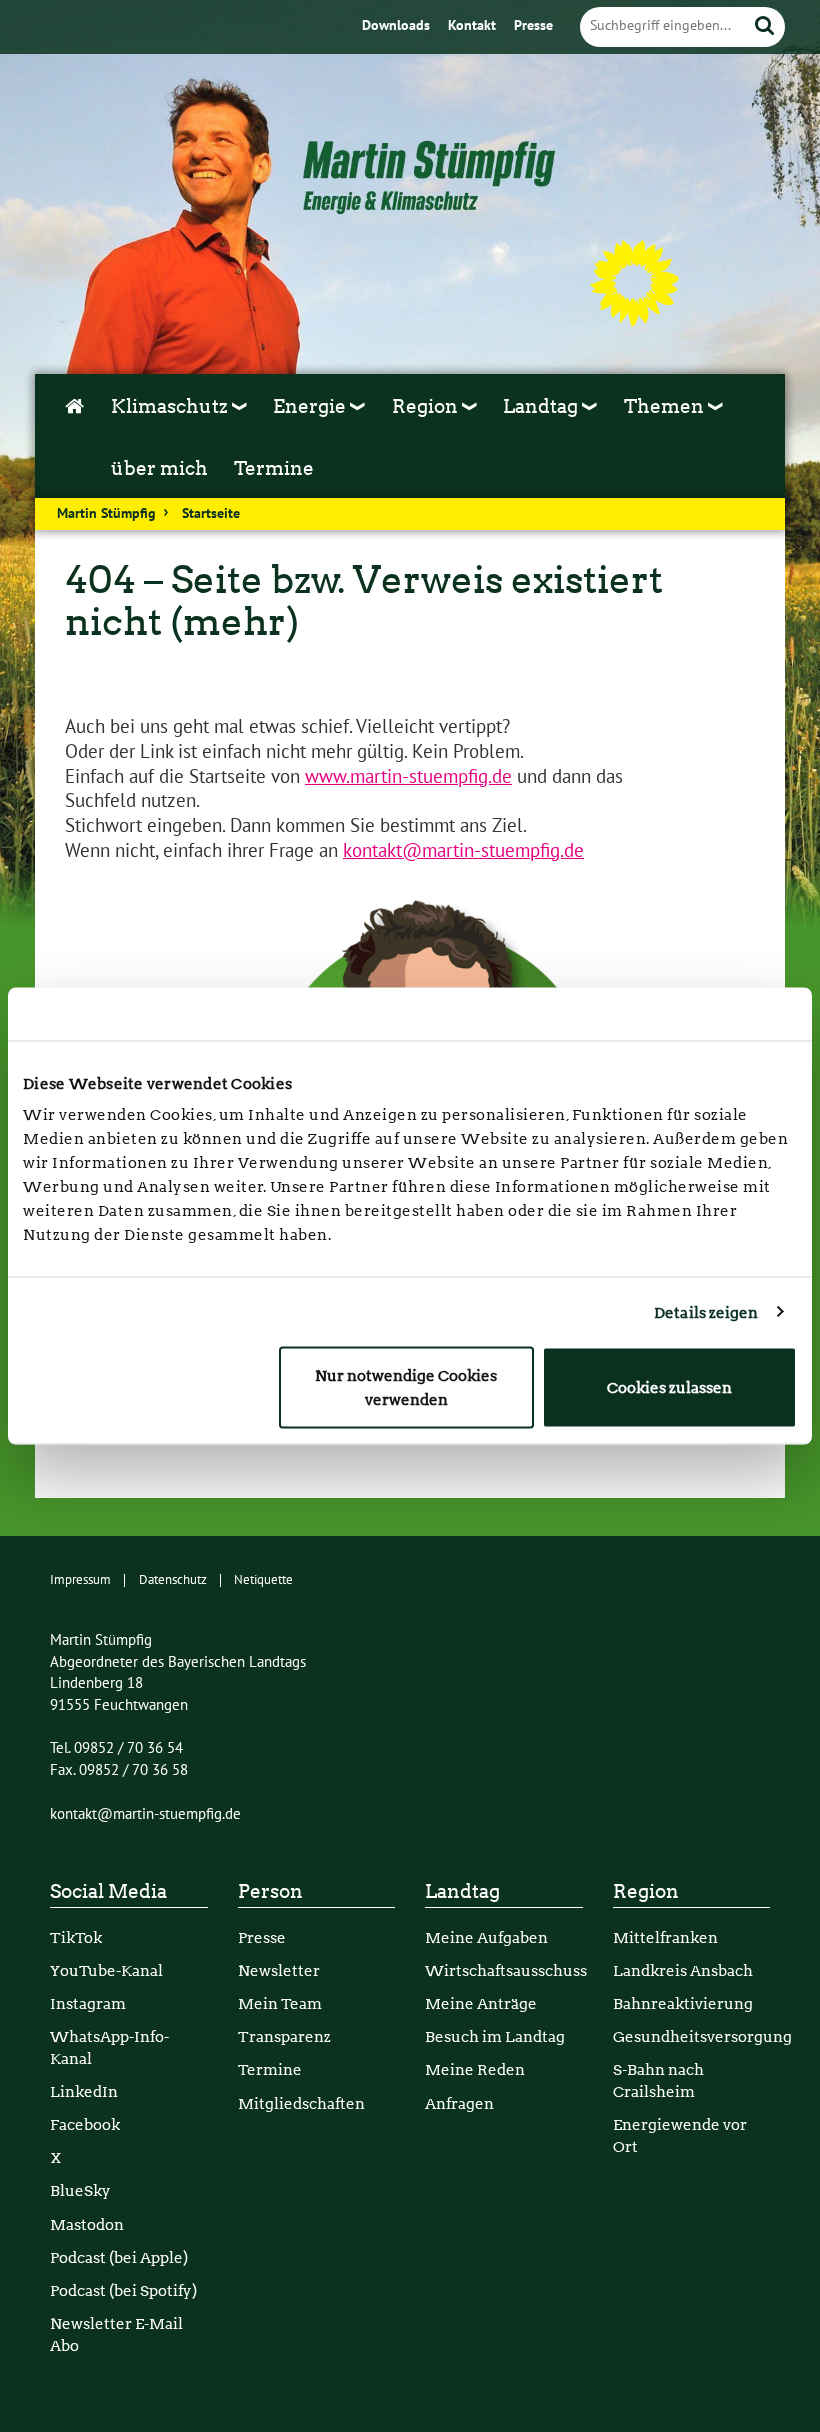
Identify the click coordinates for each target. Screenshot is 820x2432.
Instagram (88, 2003)
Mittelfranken (665, 1937)
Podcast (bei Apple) (119, 2257)
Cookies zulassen (669, 1388)
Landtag (462, 1891)
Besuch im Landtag (495, 2036)
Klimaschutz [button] (171, 406)
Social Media (108, 1891)
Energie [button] (311, 406)
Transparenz (284, 2036)
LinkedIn (84, 2091)
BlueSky (80, 2190)
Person (270, 1891)
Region (646, 1891)
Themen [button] (666, 406)
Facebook (85, 2124)
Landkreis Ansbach (683, 1970)
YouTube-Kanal (106, 1970)
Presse (533, 26)
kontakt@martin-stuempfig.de (463, 851)
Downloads (398, 26)
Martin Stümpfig (106, 514)
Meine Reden (475, 2069)
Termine (274, 468)
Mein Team (280, 2003)
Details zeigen (706, 1312)
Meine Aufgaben (486, 1937)
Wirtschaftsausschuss (506, 1970)
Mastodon (87, 2224)
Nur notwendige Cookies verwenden (406, 1388)
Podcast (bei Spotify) (123, 2290)
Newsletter (279, 1970)
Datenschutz (173, 1580)
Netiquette (263, 1580)
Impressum (80, 1580)
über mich (159, 468)
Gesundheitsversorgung (702, 2036)
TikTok (76, 1937)
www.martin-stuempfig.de (408, 777)
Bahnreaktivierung (683, 2003)
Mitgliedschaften (301, 2103)
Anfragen (459, 2103)
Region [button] (427, 406)
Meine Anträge (481, 2003)
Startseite (211, 514)
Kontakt (474, 26)
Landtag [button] (542, 406)
